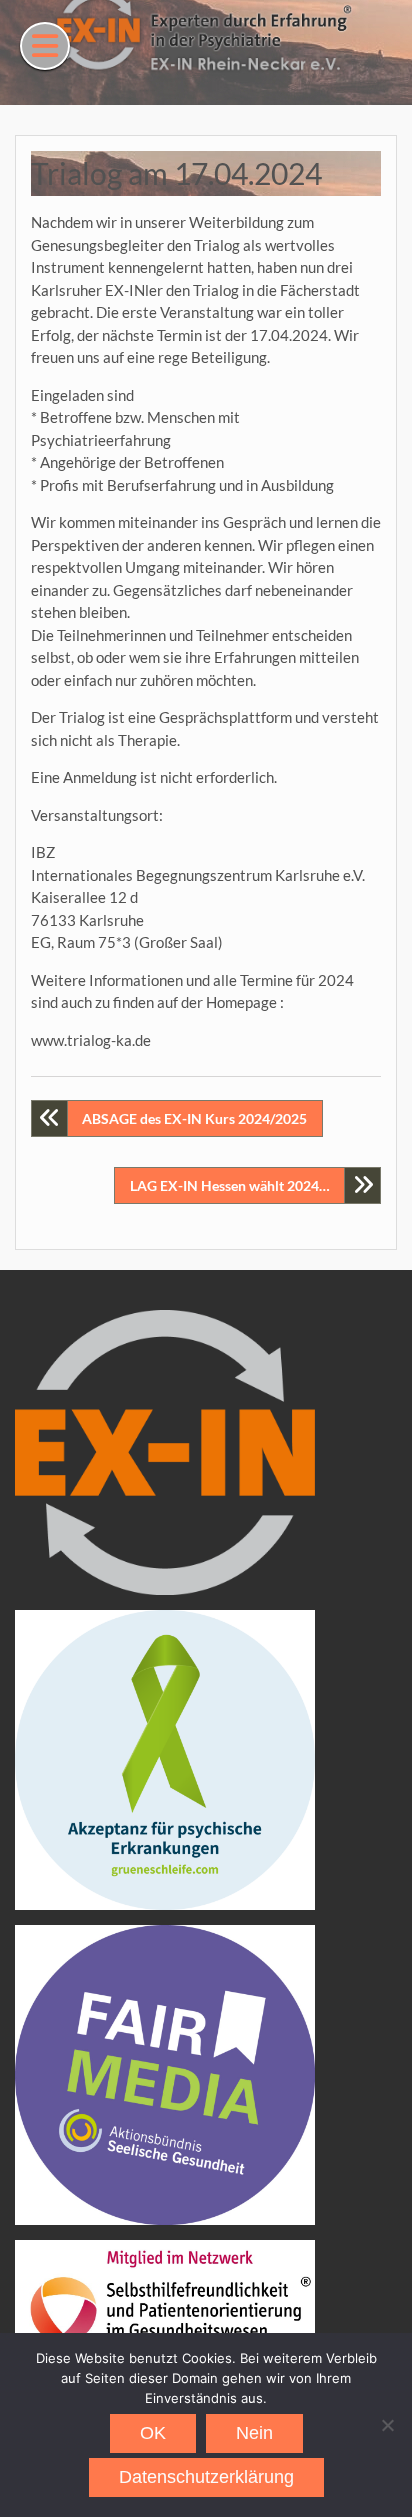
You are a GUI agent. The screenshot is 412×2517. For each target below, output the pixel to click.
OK (153, 2433)
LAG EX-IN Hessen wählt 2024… (230, 1185)
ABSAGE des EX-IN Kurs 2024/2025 (194, 1118)
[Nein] (387, 2425)
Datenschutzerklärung (206, 2477)
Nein (254, 2433)
